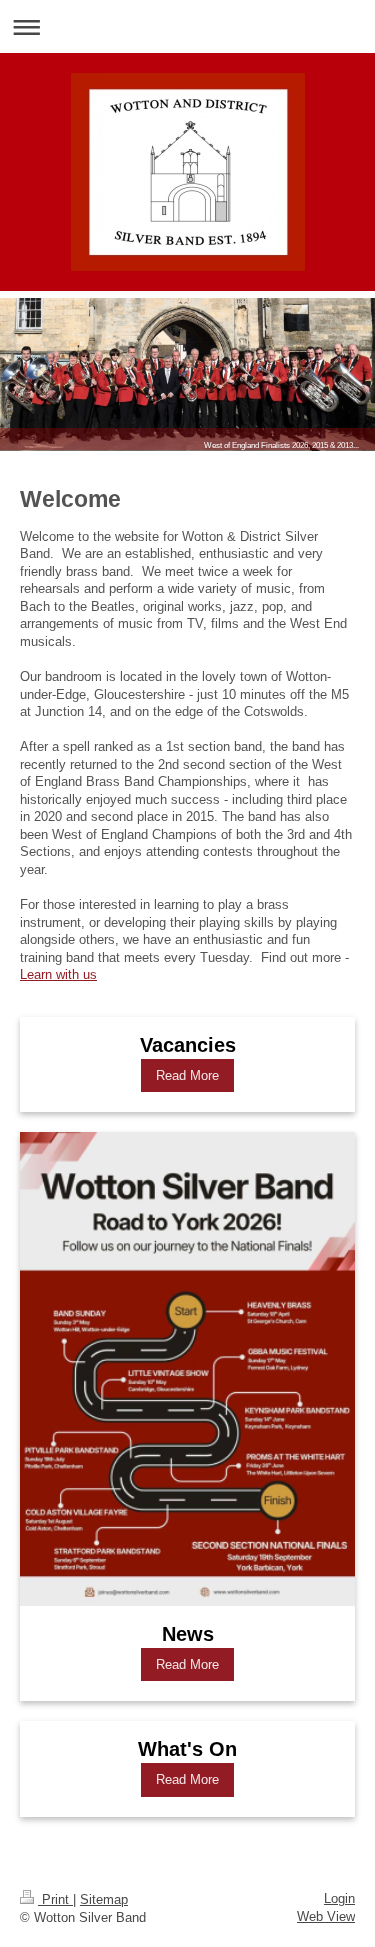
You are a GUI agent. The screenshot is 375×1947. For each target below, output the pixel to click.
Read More (187, 1075)
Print (55, 1899)
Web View (326, 1916)
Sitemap (104, 1899)
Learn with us (58, 974)
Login (339, 1898)
